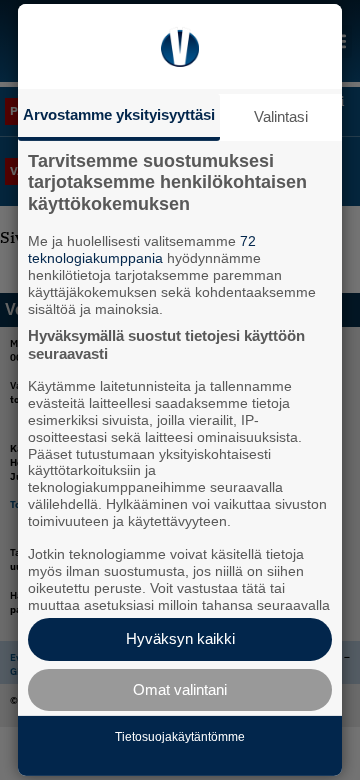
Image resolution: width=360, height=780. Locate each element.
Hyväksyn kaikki (180, 638)
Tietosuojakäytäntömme (180, 737)
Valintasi (281, 116)
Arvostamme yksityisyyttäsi (119, 114)
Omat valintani (180, 689)
